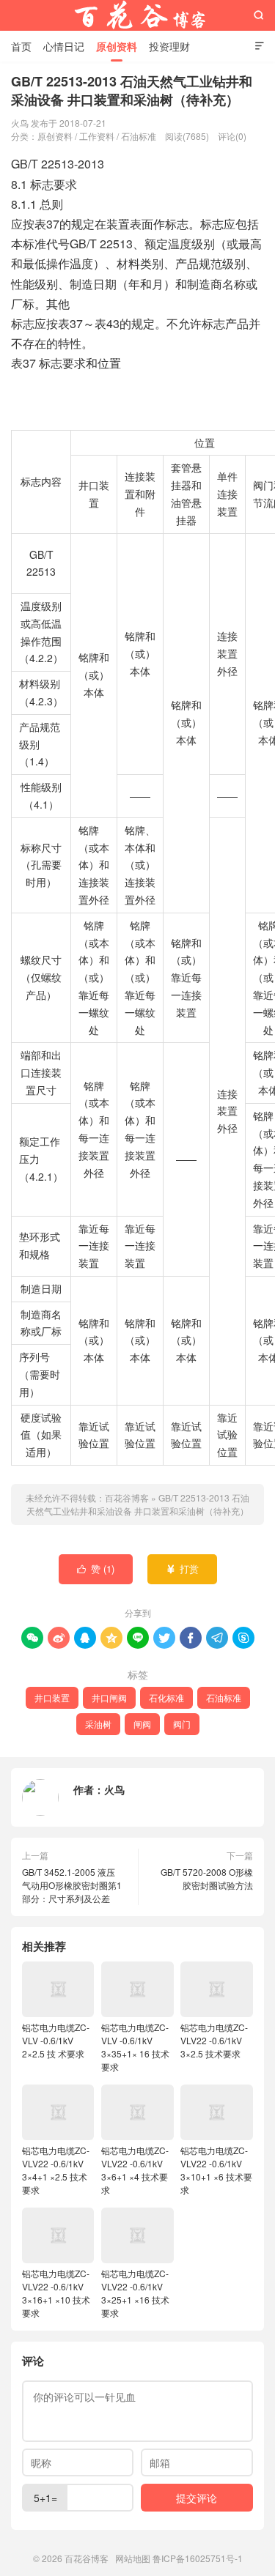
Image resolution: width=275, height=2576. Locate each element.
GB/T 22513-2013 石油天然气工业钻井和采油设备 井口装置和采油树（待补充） (138, 1504)
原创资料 (117, 46)
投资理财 (169, 46)
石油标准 (139, 136)
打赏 (182, 1569)
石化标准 (166, 1697)
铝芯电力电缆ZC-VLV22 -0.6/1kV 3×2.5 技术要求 (214, 2040)
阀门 (182, 1724)
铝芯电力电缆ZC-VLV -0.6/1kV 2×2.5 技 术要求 (56, 2040)
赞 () (96, 1569)
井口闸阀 (109, 1697)
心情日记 (64, 46)
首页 (21, 46)
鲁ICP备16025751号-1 (198, 2558)
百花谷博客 (138, 15)
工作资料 (97, 136)
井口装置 (52, 1697)
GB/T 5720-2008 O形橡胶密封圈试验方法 (207, 1878)
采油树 (98, 1724)
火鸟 (114, 1789)
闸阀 (142, 1724)
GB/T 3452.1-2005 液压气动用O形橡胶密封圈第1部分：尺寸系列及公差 (72, 1885)
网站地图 (133, 2558)
